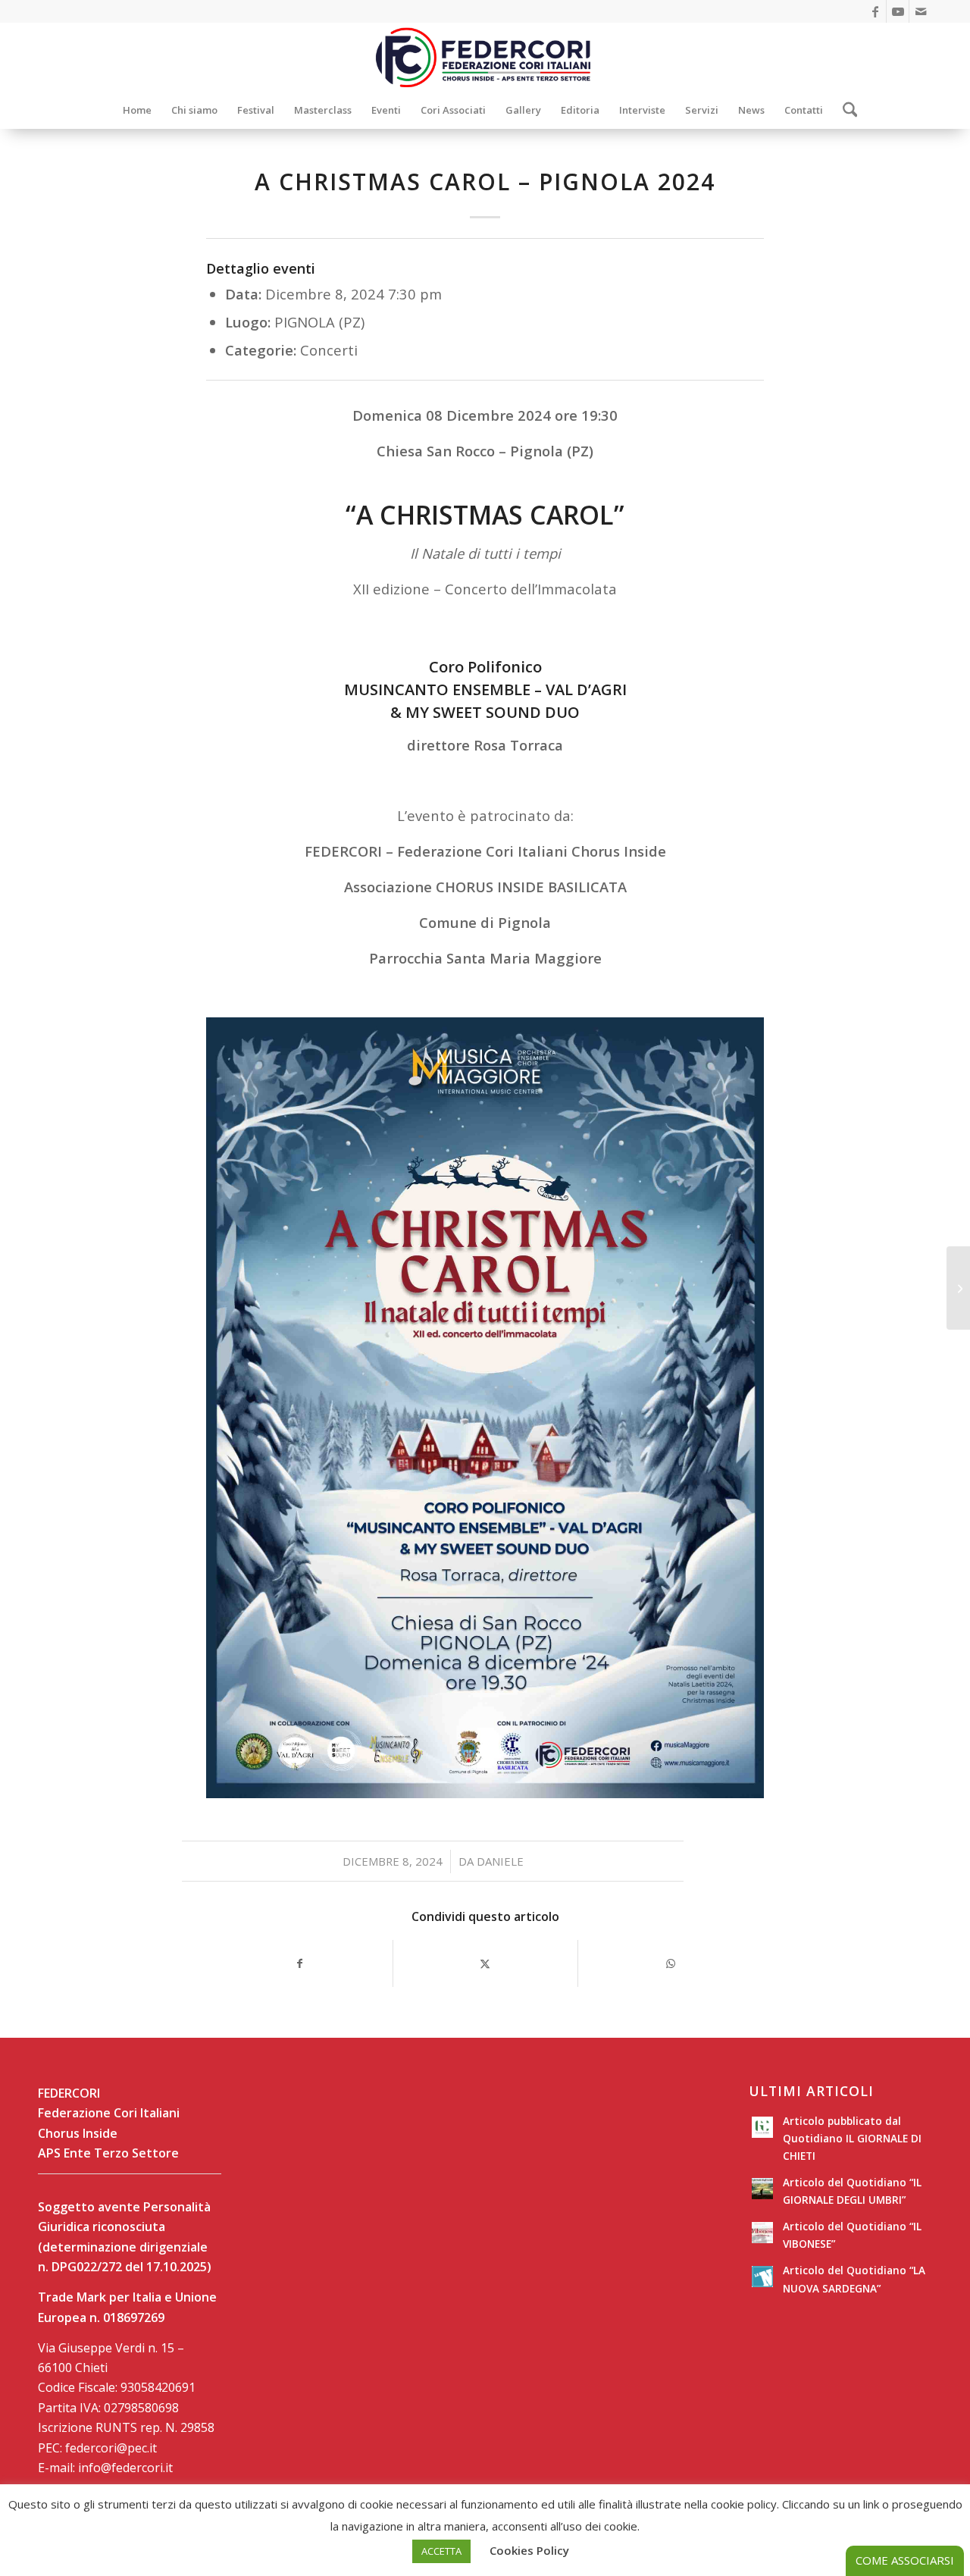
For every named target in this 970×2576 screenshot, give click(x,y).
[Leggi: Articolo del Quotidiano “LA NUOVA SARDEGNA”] (762, 2277)
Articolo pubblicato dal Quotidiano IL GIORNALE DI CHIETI (852, 2138)
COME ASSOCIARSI (905, 2560)
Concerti (329, 350)
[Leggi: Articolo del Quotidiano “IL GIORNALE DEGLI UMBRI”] (762, 2189)
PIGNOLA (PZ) (319, 322)
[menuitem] (137, 110)
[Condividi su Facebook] (300, 1963)
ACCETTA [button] (441, 2551)
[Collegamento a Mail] (921, 11)
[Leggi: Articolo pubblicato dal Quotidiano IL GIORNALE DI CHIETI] (762, 2127)
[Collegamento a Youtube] (898, 11)
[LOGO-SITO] (485, 57)
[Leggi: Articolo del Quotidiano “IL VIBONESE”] (762, 2233)
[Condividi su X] (486, 1963)
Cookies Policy (529, 2550)
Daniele (500, 1861)
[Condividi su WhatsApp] (671, 1963)
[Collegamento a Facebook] (875, 11)
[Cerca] (845, 110)
